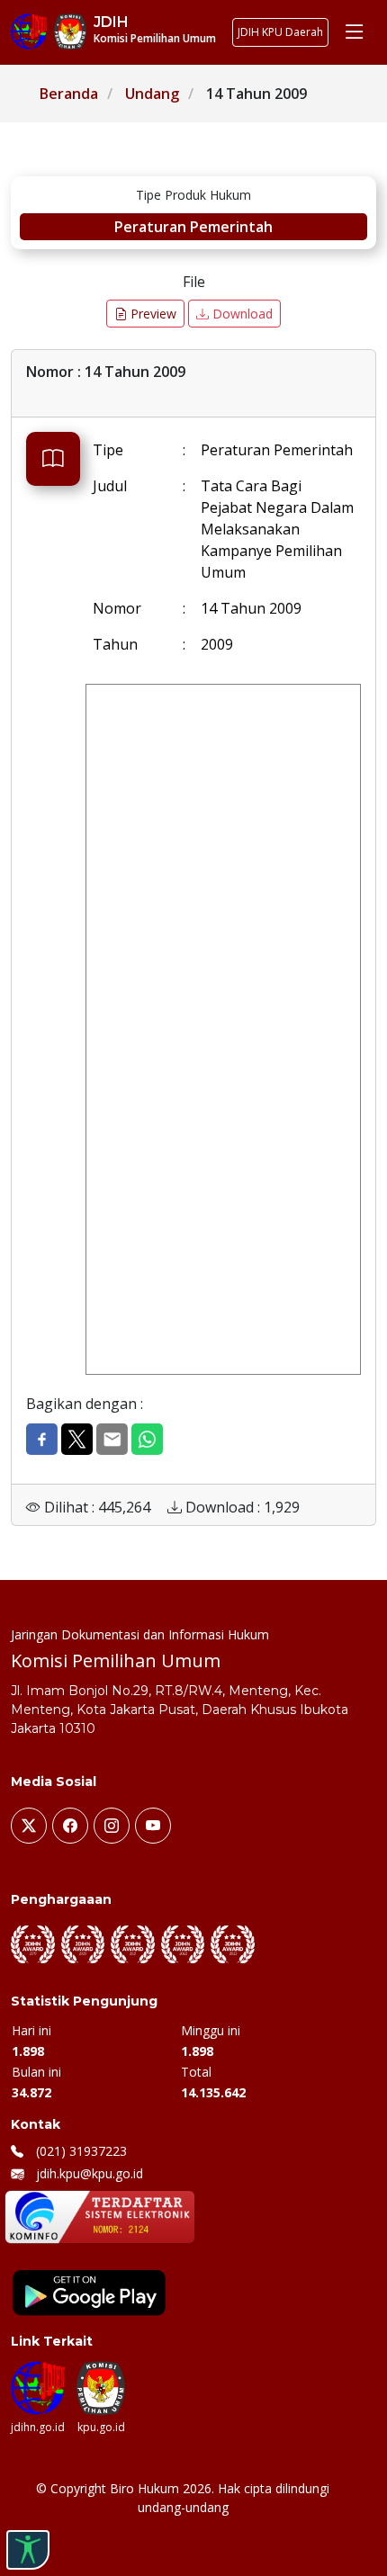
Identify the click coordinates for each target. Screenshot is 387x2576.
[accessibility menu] (28, 2550)
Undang (152, 94)
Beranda (69, 94)
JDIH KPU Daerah (280, 32)
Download (241, 314)
